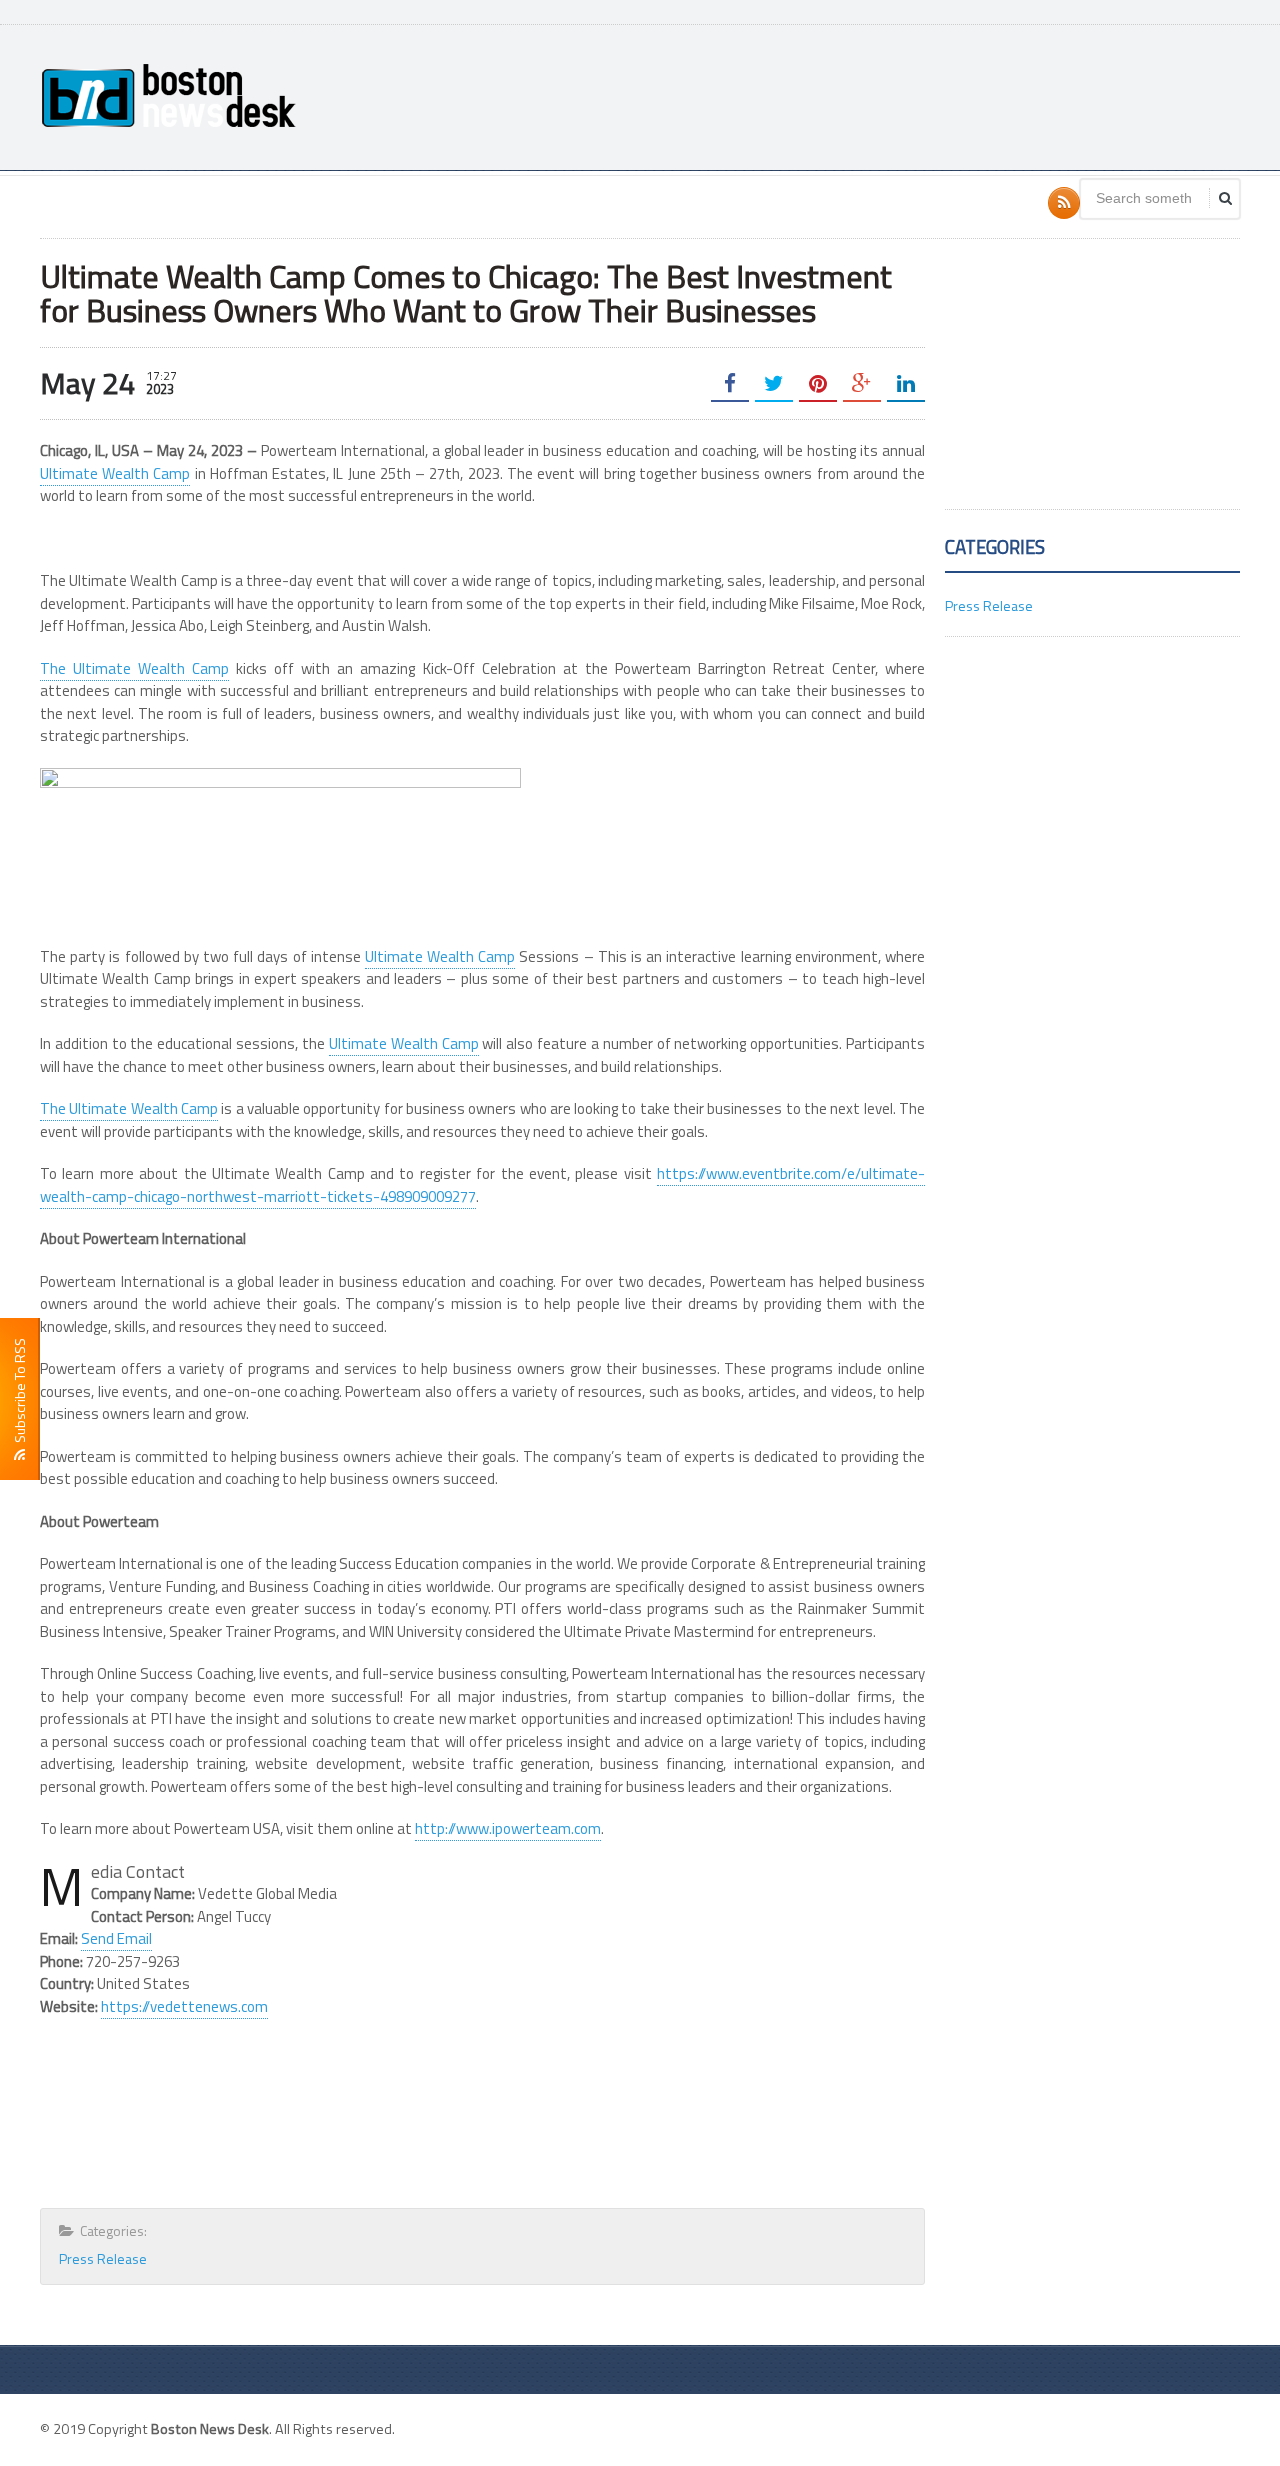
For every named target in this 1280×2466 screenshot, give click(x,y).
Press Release (103, 2258)
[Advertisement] (876, 95)
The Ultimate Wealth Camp (134, 668)
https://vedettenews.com (184, 2006)
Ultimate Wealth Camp (115, 473)
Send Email (116, 1938)
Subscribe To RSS (19, 1393)
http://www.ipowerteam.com (508, 1828)
